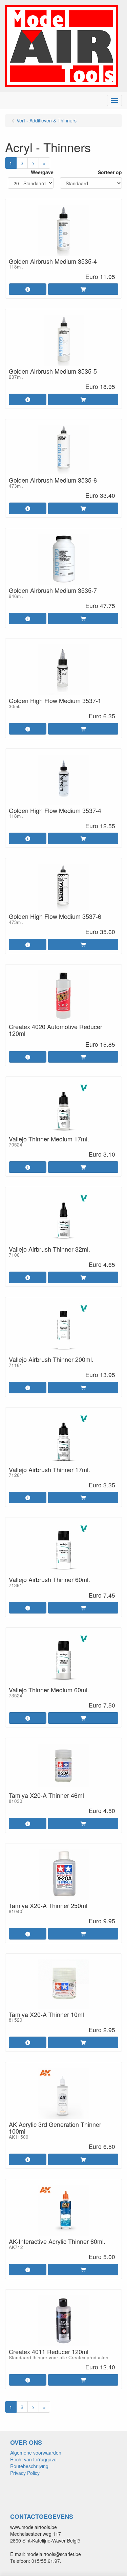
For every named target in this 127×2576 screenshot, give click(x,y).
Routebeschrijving (29, 2466)
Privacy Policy (25, 2473)
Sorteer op (110, 172)
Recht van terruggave (33, 2459)
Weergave (42, 172)
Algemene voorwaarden (36, 2453)
